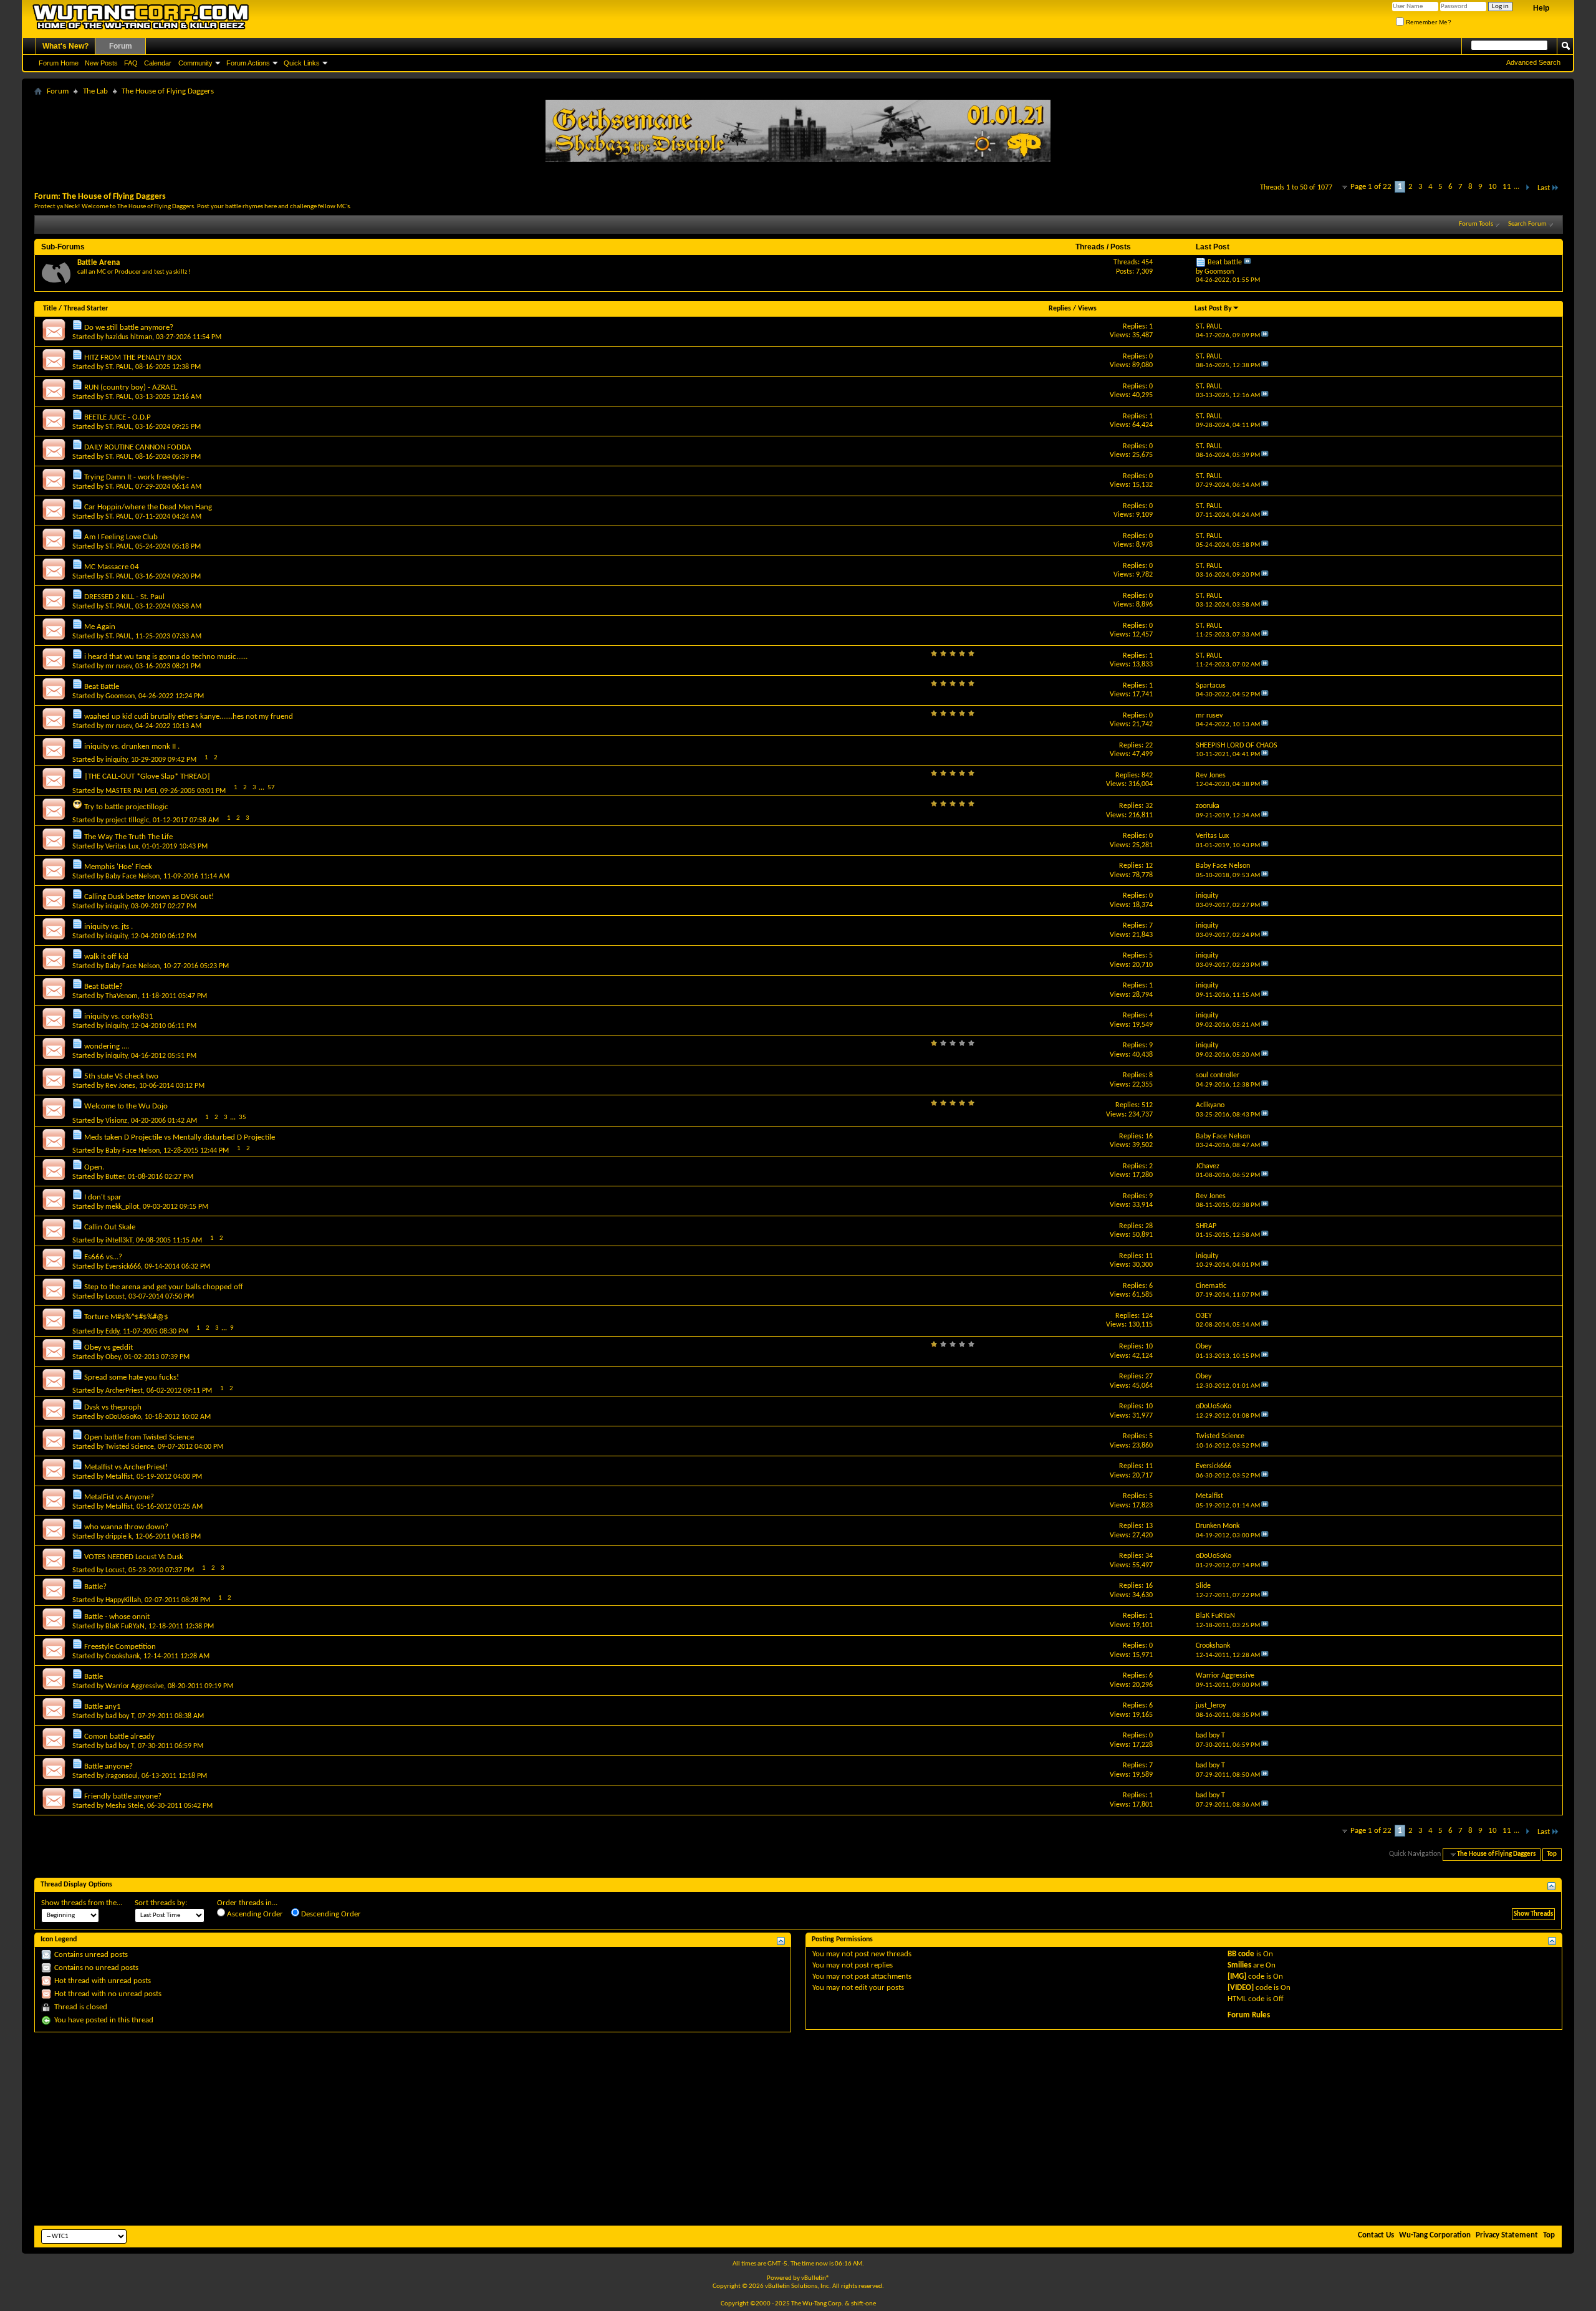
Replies (1060, 309)
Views (1087, 309)
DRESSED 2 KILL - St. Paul (124, 597)
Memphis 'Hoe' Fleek (118, 867)
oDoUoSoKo (123, 1417)
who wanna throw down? (126, 1527)
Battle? (95, 1587)
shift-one (863, 2304)
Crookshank (123, 1656)
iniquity (116, 760)
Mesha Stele (124, 1806)
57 (271, 788)
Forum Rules (1249, 2015)
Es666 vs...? (103, 1257)
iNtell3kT (119, 1241)
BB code (1241, 1954)
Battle (94, 1677)
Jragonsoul (122, 1776)
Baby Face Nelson (132, 877)
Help (1541, 8)
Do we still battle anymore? (129, 328)
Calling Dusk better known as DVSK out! (149, 897)
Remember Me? (1428, 22)
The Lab (95, 91)
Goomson (120, 696)
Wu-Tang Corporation (1435, 2235)
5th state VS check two (121, 1076)
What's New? (65, 46)
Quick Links (302, 63)
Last (1544, 188)
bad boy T (120, 1716)
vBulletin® (815, 2278)
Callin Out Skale (110, 1227)
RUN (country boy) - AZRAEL (131, 387)
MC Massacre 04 (112, 567)
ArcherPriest (124, 1391)
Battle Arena (99, 263)
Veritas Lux (122, 847)
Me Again (100, 627)
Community (195, 63)
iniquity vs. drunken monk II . (132, 747)
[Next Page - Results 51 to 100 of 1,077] (1527, 188)
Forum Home (59, 63)
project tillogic (127, 820)
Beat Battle (102, 687)
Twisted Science (130, 1447)
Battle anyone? (108, 1766)
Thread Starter (86, 309)
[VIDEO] (1241, 1988)
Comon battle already (119, 1737)
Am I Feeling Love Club (121, 537)
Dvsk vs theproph (113, 1407)
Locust (115, 1297)
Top (1552, 1854)
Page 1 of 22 (1371, 187)
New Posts (101, 63)
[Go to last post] (1265, 336)
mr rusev (118, 666)
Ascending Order (254, 1914)
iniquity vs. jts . (108, 927)
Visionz (116, 1121)
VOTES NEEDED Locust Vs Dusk (134, 1557)
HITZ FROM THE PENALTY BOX (133, 358)
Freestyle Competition (120, 1647)
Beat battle (1225, 262)
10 (1493, 187)
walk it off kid (106, 957)
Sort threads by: (161, 1903)
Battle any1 (103, 1707)
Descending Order (330, 1914)
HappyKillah (123, 1600)
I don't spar (103, 1197)
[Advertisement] (798, 2129)
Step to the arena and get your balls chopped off (164, 1287)
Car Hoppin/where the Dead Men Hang (148, 507)
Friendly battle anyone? (123, 1796)
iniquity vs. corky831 (119, 1016)
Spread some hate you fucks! (132, 1377)
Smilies (1239, 1965)
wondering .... (107, 1046)
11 (1507, 187)
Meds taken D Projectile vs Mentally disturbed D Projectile (180, 1137)
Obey (113, 1357)
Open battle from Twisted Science (139, 1437)
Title (50, 309)
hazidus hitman (129, 337)
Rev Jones (120, 1086)
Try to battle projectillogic (126, 807)
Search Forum (1527, 224)
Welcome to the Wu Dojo (126, 1106)
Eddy (112, 1332)
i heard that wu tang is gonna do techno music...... (166, 657)
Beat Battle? (103, 987)
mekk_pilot (122, 1207)
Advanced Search (1533, 62)
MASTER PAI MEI (131, 791)
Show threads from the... (82, 1903)
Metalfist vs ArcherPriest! (126, 1467)
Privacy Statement (1507, 2235)
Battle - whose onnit (117, 1617)
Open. (94, 1167)
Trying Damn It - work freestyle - (137, 477)
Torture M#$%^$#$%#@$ (126, 1317)
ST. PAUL (118, 367)
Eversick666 (123, 1267)
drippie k (118, 1537)
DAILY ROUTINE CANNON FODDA (138, 447)
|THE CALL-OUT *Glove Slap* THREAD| (147, 776)
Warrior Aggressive (135, 1686)
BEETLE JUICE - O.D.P (118, 417)
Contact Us (1376, 2235)
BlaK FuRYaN (125, 1626)
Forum (121, 46)
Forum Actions (248, 63)
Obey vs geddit (108, 1348)
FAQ (131, 63)
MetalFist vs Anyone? (119, 1497)
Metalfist (119, 1477)
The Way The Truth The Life (128, 837)
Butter (115, 1177)
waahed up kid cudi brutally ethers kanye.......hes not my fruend (189, 717)
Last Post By (1213, 309)
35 (243, 1117)
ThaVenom (122, 996)
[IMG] (1237, 1977)
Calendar (158, 63)
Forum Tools (1476, 224)
